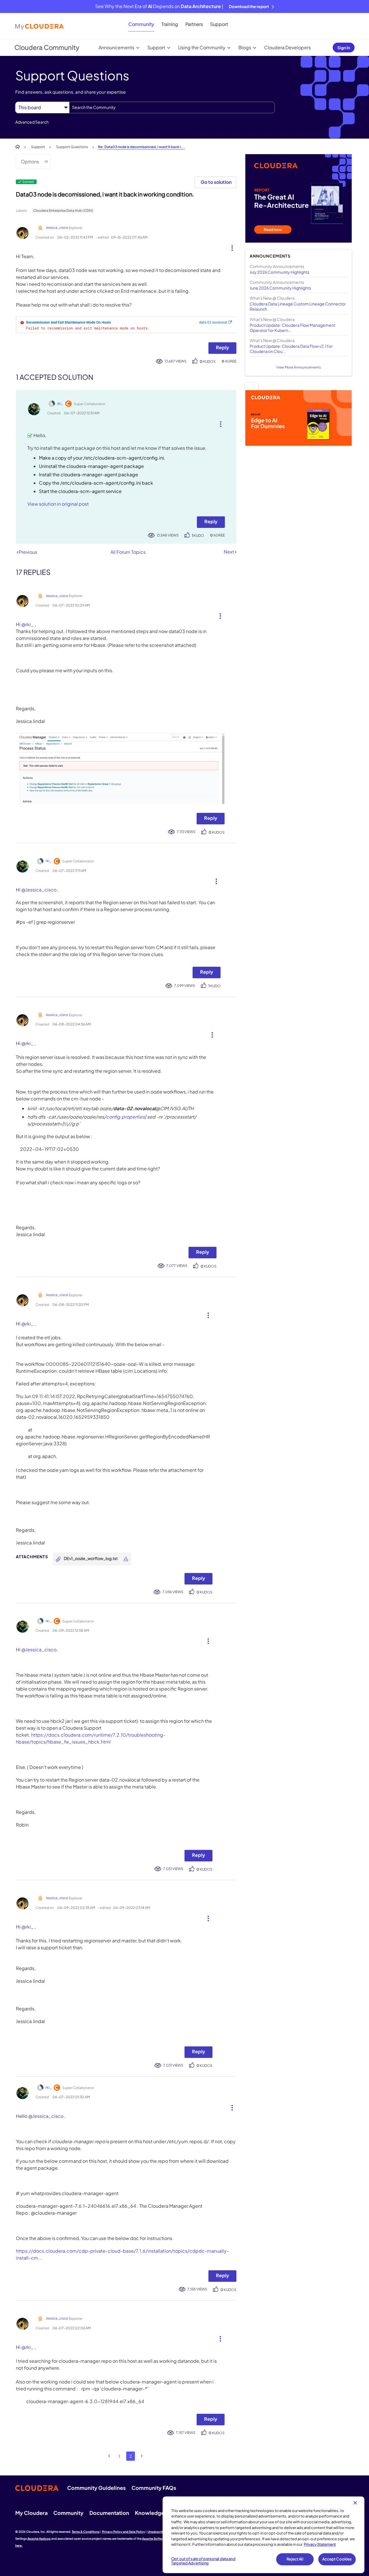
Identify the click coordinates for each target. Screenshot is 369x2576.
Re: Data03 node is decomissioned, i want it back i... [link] (142, 147)
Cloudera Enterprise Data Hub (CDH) (63, 210)
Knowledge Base (156, 2513)
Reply (222, 347)
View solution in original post (58, 504)
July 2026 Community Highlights (279, 272)
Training (170, 24)
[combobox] (172, 107)
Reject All (295, 2559)
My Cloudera (31, 2513)
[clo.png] (126, 325)
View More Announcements (299, 367)
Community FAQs (154, 2488)
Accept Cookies (337, 2559)
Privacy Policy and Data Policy (124, 2532)
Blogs (245, 47)
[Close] (355, 2503)
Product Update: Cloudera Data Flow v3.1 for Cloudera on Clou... (291, 349)
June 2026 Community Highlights (280, 288)
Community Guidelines (96, 2488)
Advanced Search (32, 122)
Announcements (116, 47)
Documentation (109, 2513)
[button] (230, 247)
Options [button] (30, 162)
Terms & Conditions (86, 2532)
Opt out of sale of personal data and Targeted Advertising (203, 2561)
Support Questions (72, 147)
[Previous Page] (109, 2456)
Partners (194, 24)
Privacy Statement (320, 2544)
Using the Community (202, 47)
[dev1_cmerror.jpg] (120, 768)
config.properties (125, 1117)
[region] (263, 2535)
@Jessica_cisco (39, 890)
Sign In (344, 48)
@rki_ (28, 624)
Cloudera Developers (287, 47)
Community (141, 24)
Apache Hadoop (39, 2539)
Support (219, 24)
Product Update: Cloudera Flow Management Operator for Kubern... (292, 328)
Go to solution (216, 182)
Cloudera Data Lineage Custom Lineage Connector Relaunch (298, 306)
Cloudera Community (47, 47)
